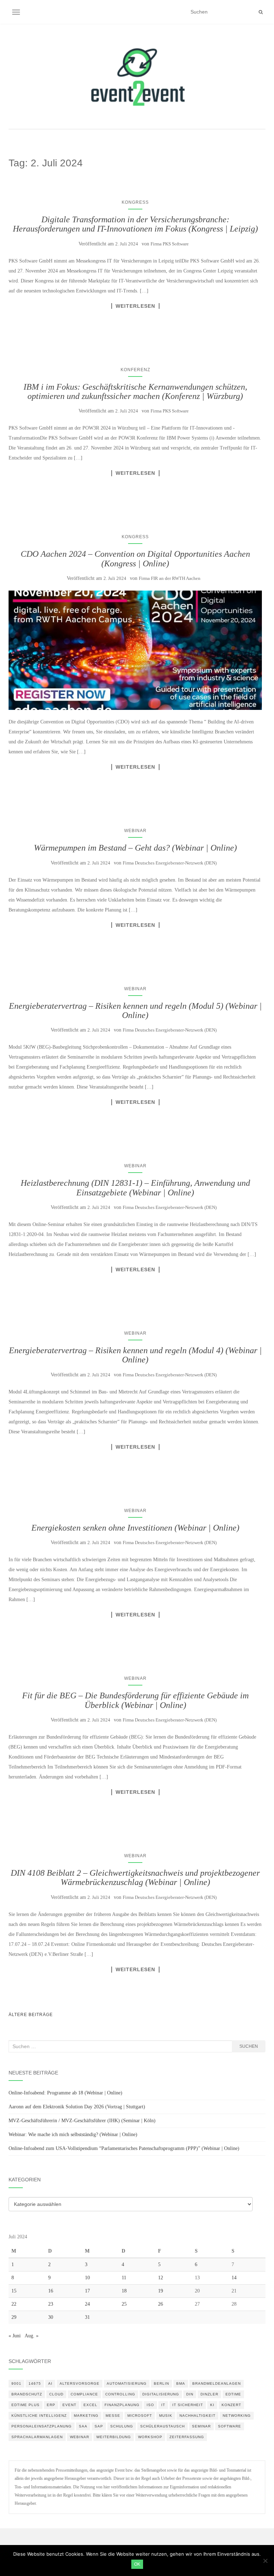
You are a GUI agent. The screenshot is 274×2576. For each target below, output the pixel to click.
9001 (16, 2383)
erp (51, 2405)
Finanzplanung (122, 2405)
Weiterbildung (114, 2437)
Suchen (249, 2046)
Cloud (56, 2394)
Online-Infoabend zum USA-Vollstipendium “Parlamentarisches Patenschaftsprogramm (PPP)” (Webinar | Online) (124, 2148)
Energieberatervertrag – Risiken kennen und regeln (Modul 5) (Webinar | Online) (135, 1011)
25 (124, 2304)
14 (234, 2278)
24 (87, 2304)
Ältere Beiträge (31, 2015)
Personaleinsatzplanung (42, 2426)
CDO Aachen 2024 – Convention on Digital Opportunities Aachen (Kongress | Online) (135, 559)
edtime (233, 2394)
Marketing (86, 2416)
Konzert (231, 2405)
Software (230, 2426)
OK (137, 2564)
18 (124, 2291)
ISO (150, 2405)
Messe (113, 2416)
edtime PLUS (26, 2405)
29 (14, 2317)
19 (161, 2291)
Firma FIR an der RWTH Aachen (170, 578)
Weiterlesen (135, 306)
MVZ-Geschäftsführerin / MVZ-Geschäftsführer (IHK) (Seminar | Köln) (82, 2121)
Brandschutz (27, 2394)
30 (51, 2317)
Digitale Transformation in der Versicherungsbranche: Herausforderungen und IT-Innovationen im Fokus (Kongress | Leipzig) (135, 224)
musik (166, 2416)
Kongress (135, 202)
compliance (84, 2394)
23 (51, 2304)
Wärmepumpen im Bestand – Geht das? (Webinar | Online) (135, 848)
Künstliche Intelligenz (39, 2416)
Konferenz (135, 370)
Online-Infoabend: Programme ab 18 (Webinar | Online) (65, 2093)
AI (50, 2383)
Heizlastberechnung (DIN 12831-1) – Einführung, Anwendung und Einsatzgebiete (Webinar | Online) (135, 1188)
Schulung (122, 2426)
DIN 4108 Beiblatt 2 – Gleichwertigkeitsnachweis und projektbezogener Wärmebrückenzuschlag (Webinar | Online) (135, 1878)
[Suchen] (261, 12)
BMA (181, 2383)
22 (14, 2304)
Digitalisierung (161, 2394)
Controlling (120, 2394)
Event (69, 2405)
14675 (35, 2383)
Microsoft (140, 2416)
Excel (90, 2405)
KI (212, 2405)
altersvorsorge (80, 2383)
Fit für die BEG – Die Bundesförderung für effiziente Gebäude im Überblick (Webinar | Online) (135, 1700)
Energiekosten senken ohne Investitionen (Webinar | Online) (135, 1528)
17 (87, 2291)
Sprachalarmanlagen (37, 2437)
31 (87, 2317)
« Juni (15, 2336)
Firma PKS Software (170, 244)
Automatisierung (127, 2383)
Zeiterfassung (187, 2437)
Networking (237, 2416)
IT (163, 2405)
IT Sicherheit (188, 2405)
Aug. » (32, 2336)
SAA (83, 2426)
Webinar (135, 831)
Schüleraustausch (163, 2426)
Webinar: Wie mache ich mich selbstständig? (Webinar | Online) (73, 2134)
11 (124, 2278)
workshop (150, 2437)
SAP (99, 2426)
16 (51, 2291)
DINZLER (209, 2394)
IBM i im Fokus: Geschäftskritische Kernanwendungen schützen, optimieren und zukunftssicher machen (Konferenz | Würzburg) (135, 391)
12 (161, 2278)
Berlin (161, 2383)
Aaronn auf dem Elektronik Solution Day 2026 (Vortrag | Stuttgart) (77, 2107)
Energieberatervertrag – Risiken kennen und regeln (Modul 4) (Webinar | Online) (135, 1355)
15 (14, 2291)
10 (87, 2278)
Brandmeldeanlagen (217, 2383)
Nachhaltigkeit (197, 2416)
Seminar (201, 2426)
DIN (190, 2394)
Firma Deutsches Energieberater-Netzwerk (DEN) (170, 863)
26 (161, 2304)
